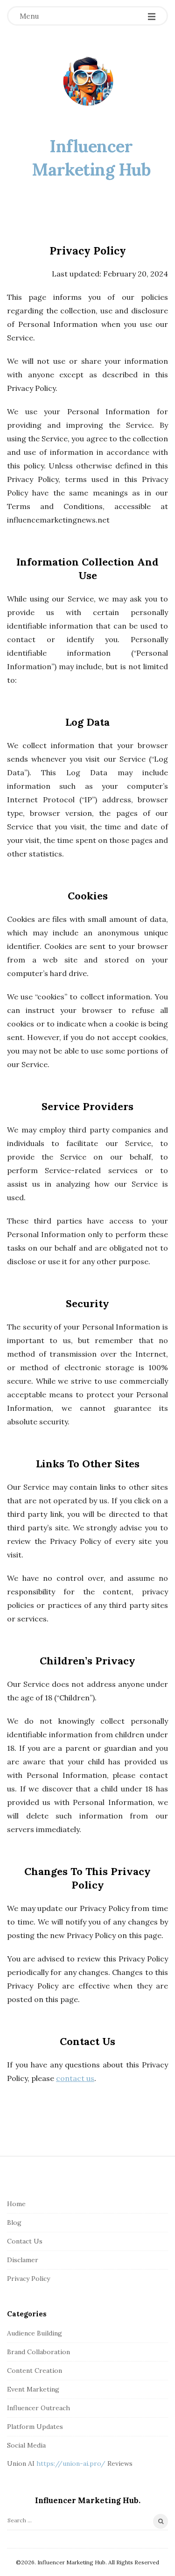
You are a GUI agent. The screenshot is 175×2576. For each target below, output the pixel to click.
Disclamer (23, 2260)
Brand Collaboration (38, 2352)
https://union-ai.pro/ (71, 2463)
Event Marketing (33, 2389)
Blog (14, 2222)
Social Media (26, 2445)
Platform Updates (35, 2427)
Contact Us (25, 2241)
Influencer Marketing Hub (91, 158)
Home (16, 2204)
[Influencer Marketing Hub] (88, 82)
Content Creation (35, 2371)
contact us (75, 2078)
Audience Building (35, 2333)
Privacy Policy (28, 2279)
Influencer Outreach (38, 2408)
